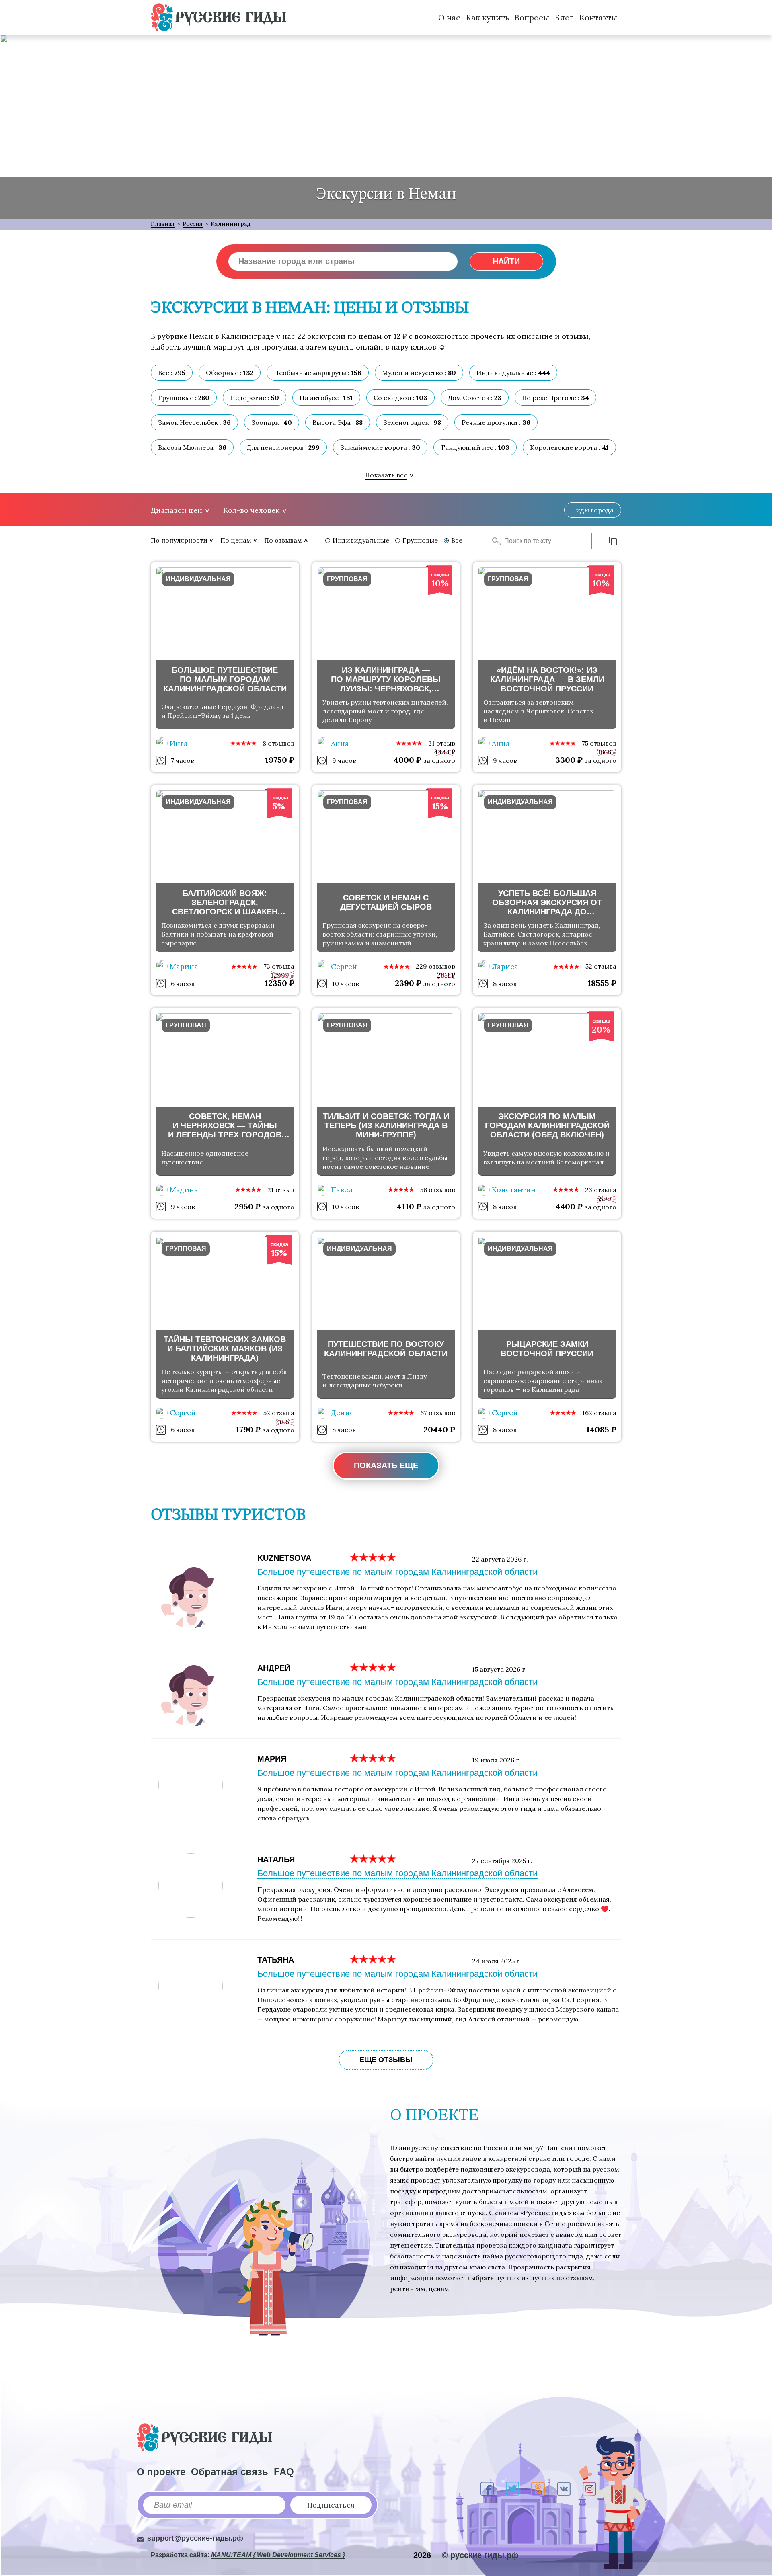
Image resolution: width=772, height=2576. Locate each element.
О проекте (161, 2472)
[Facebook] (487, 2489)
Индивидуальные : (513, 373)
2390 (408, 983)
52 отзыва (601, 966)
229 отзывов (435, 966)
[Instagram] (589, 2489)
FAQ (284, 2472)
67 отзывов (438, 1413)
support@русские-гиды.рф (195, 2538)
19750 (280, 760)
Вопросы (532, 17)
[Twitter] (512, 2489)
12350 (279, 983)
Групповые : (184, 398)
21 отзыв (281, 1190)
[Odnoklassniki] (538, 2489)
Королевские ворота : (569, 447)
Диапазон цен (177, 510)
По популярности (179, 540)
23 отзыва (601, 1190)
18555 (602, 983)
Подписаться (331, 2505)
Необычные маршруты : (318, 373)
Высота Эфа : (338, 422)
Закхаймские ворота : (380, 447)
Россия (193, 224)
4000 (408, 760)
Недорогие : (255, 398)
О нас (449, 17)
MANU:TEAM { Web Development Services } (278, 2555)
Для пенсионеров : (283, 447)
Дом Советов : (475, 398)
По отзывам (283, 540)
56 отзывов (438, 1190)
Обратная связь (230, 2472)
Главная (163, 224)
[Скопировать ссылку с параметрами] (613, 541)
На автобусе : (326, 398)
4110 (409, 1206)
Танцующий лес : (475, 447)
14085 (601, 1429)
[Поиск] (494, 541)
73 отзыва (279, 966)
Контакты (598, 17)
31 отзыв (442, 743)
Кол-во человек (251, 510)
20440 (439, 1429)
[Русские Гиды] (218, 17)
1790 (248, 1429)
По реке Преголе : (555, 398)
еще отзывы (386, 2060)
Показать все (386, 475)
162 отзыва (599, 1413)
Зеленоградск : (412, 422)
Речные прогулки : (496, 422)
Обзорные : (230, 373)
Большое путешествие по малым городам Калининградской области (397, 1572)
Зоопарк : (272, 422)
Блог (564, 17)
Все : (172, 373)
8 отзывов (278, 743)
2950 (247, 1206)
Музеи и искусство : (419, 373)
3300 (569, 760)
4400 (569, 1206)
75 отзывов (599, 743)
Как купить (488, 17)
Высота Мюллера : (192, 447)
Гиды (593, 510)
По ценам (236, 540)
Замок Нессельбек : (194, 422)
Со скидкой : (400, 398)
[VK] (564, 2489)
